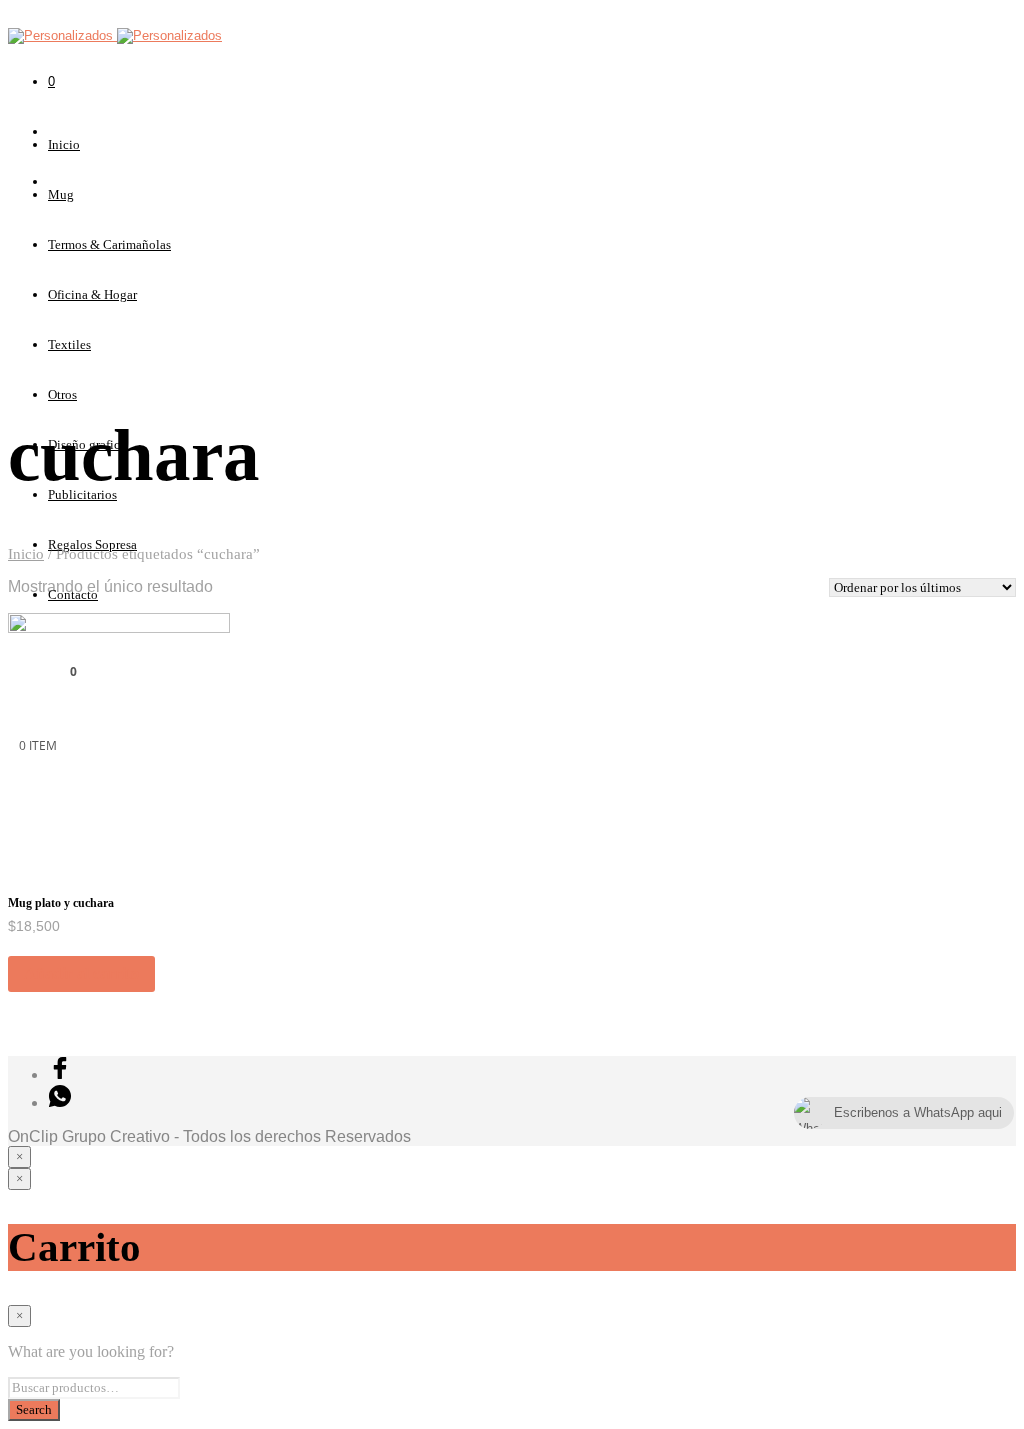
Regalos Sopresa (92, 544)
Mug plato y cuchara (61, 903)
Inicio (64, 144)
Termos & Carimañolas (109, 244)
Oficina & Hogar (92, 294)
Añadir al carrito (81, 973)
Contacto (73, 594)
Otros (62, 394)
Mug (61, 194)
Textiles (69, 344)
